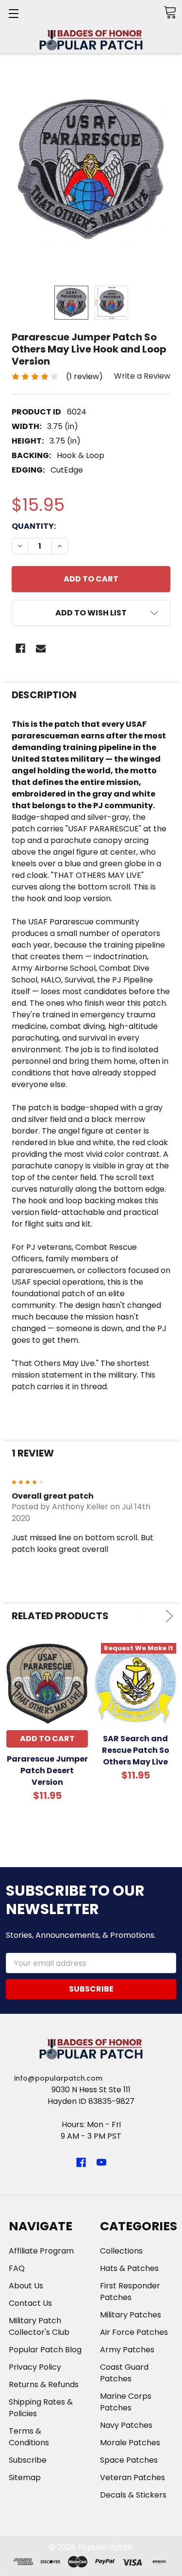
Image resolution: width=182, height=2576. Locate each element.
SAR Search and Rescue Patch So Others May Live (136, 1750)
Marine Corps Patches (126, 2402)
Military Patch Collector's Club (39, 2326)
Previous (143, 1616)
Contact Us (30, 2303)
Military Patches (131, 2315)
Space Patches (129, 2460)
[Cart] (170, 12)
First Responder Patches (130, 2292)
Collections (121, 2251)
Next (167, 1616)
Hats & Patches (129, 2268)
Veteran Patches (132, 2477)
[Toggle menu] (13, 13)
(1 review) (84, 376)
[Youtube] (101, 2162)
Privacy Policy (35, 2367)
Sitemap (25, 2477)
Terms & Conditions (29, 2437)
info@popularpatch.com (58, 2078)
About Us (26, 2286)
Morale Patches (130, 2443)
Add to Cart (47, 1739)
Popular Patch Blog (45, 2350)
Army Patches (127, 2350)
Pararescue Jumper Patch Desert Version (47, 1771)
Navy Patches (126, 2425)
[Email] (41, 648)
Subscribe (28, 2460)
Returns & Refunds (44, 2384)
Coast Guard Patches (124, 2373)
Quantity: (34, 526)
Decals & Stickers (133, 2495)
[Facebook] (20, 648)
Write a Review (142, 376)
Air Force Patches (134, 2332)
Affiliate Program (41, 2251)
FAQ (17, 2268)
